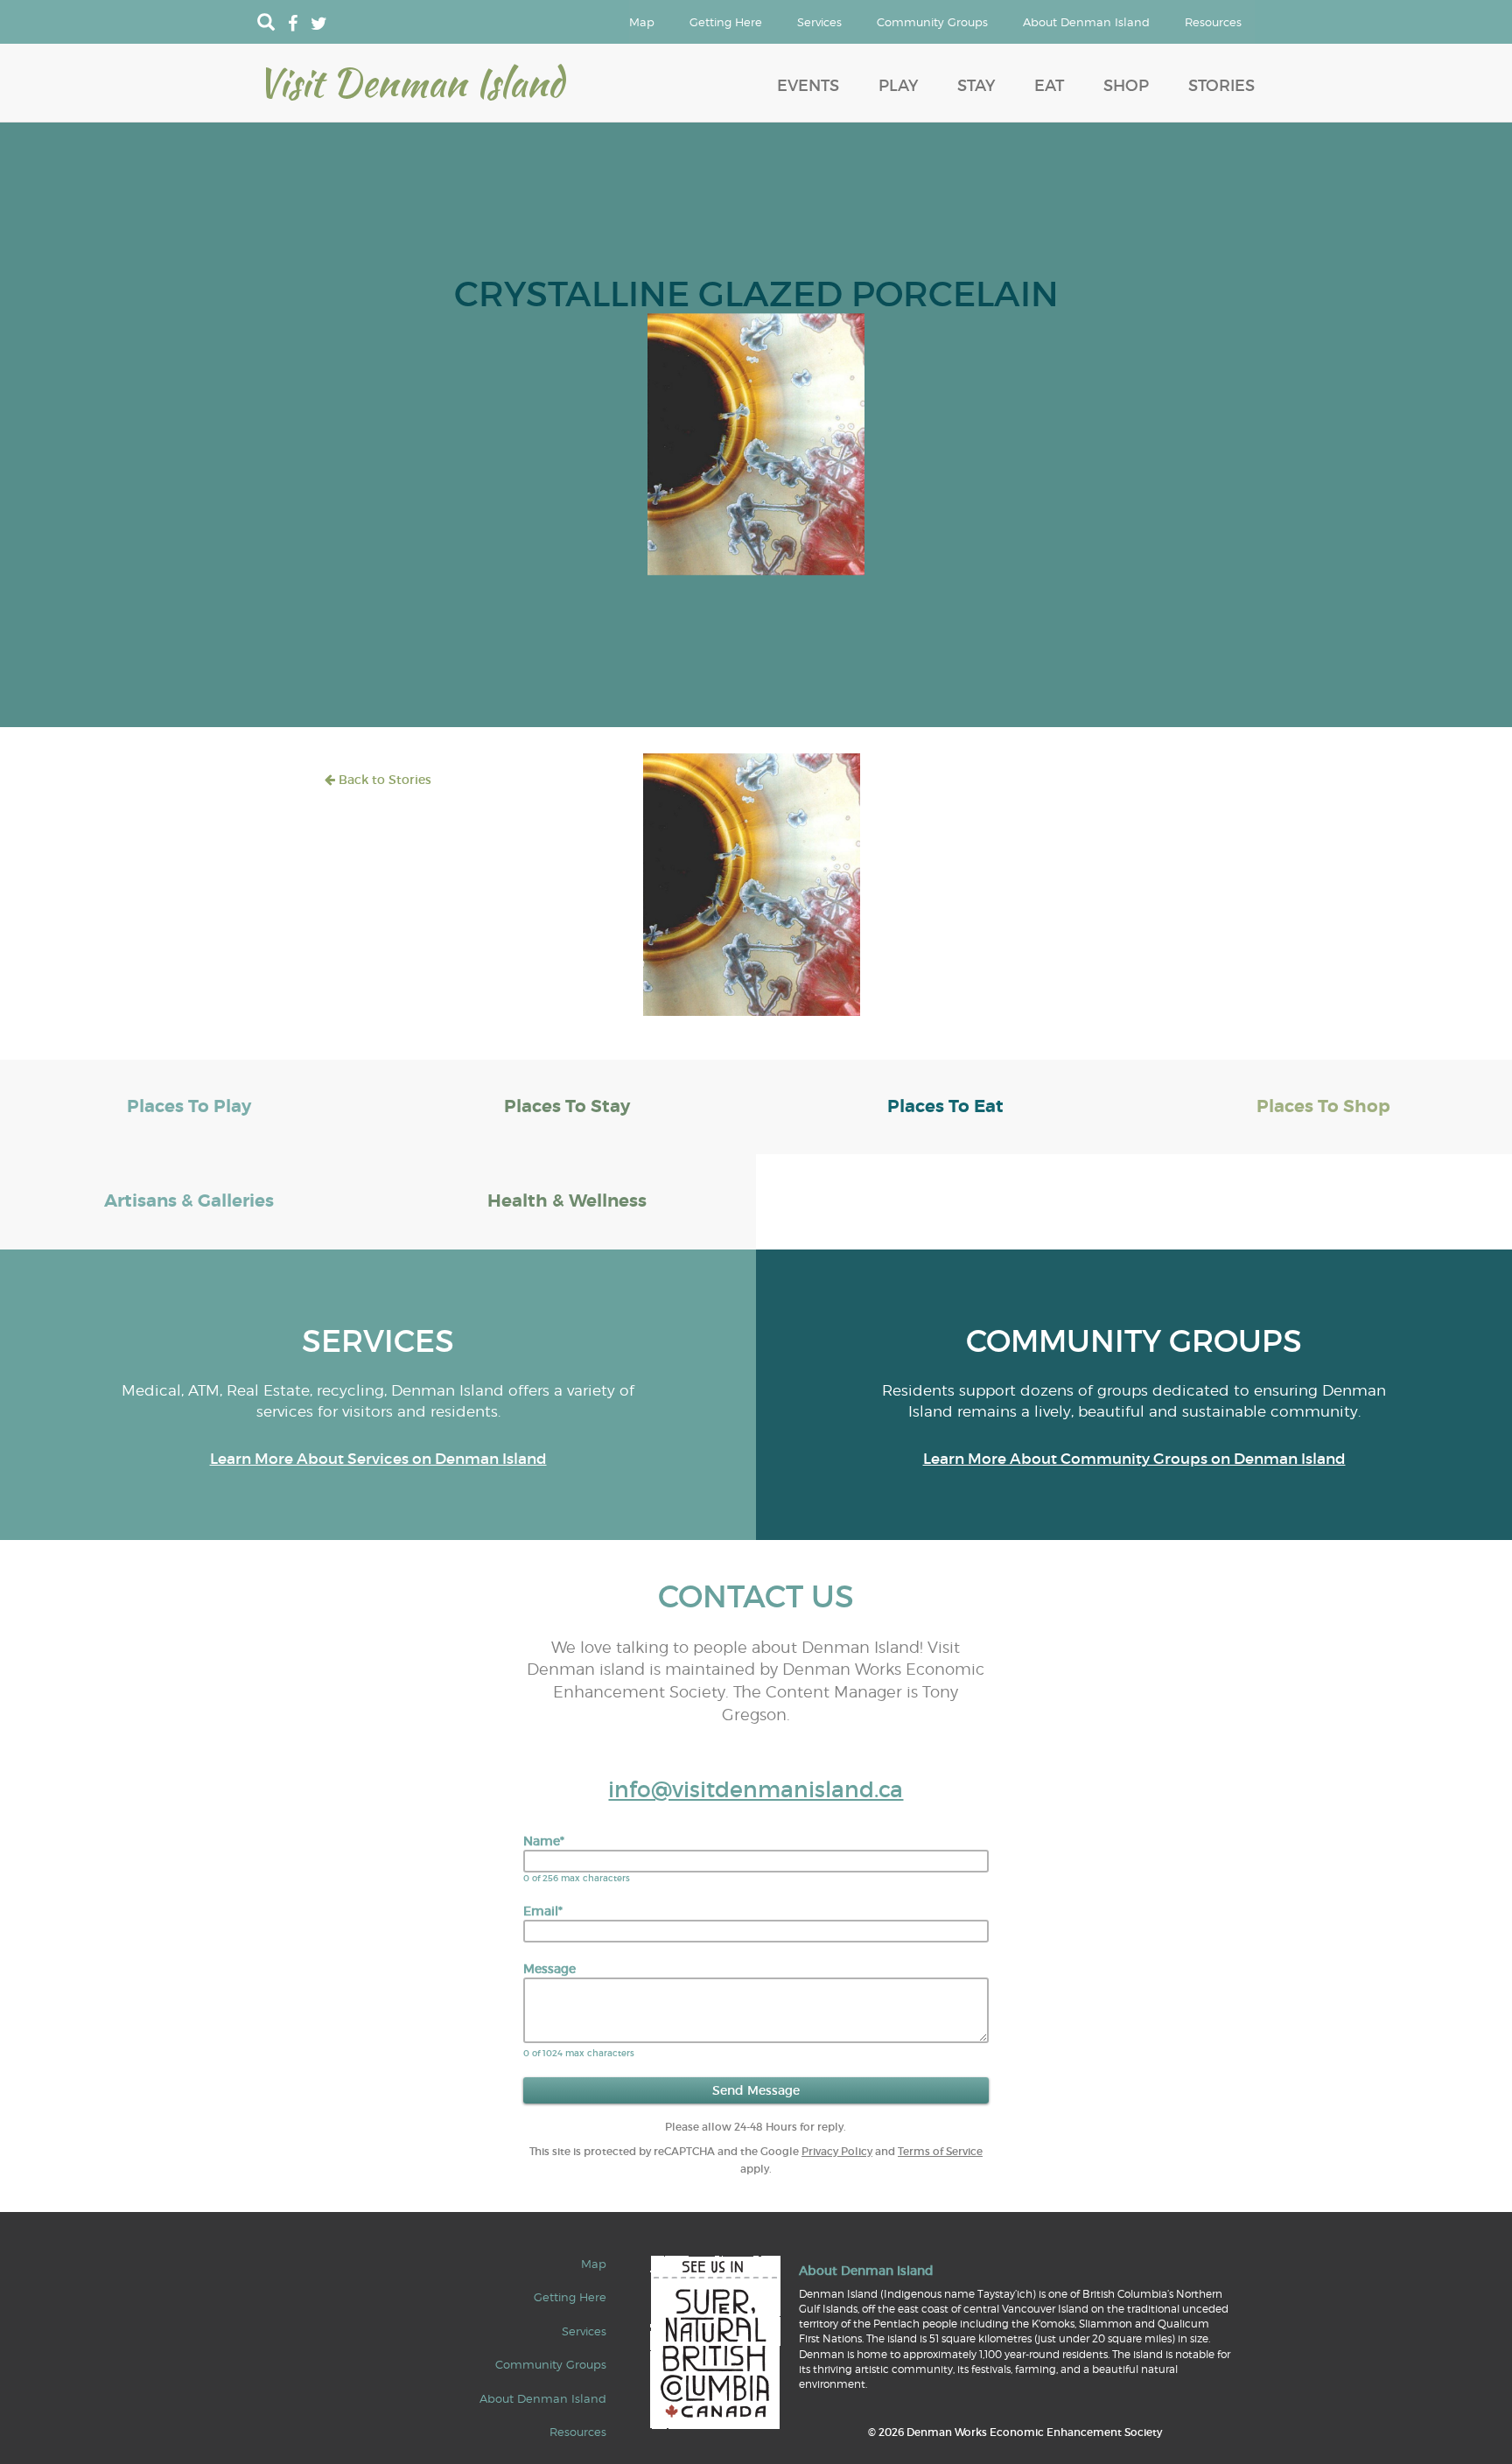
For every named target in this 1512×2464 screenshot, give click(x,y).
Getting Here (726, 22)
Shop (1126, 86)
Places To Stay (567, 1106)
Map (642, 22)
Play (898, 86)
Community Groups (932, 22)
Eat (1049, 86)
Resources (1213, 22)
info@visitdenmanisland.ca (756, 1790)
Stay (976, 86)
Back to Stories (383, 780)
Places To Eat (945, 1106)
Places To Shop (1323, 1106)
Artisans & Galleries (189, 1201)
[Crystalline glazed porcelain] (756, 443)
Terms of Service (940, 2151)
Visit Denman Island (410, 82)
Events (808, 86)
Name (544, 1841)
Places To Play (189, 1106)
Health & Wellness (567, 1201)
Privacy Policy (837, 2151)
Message (549, 1969)
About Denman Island (1086, 22)
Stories (1221, 86)
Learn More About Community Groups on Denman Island (1134, 1459)
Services (819, 22)
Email (543, 1911)
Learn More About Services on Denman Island (378, 1459)
